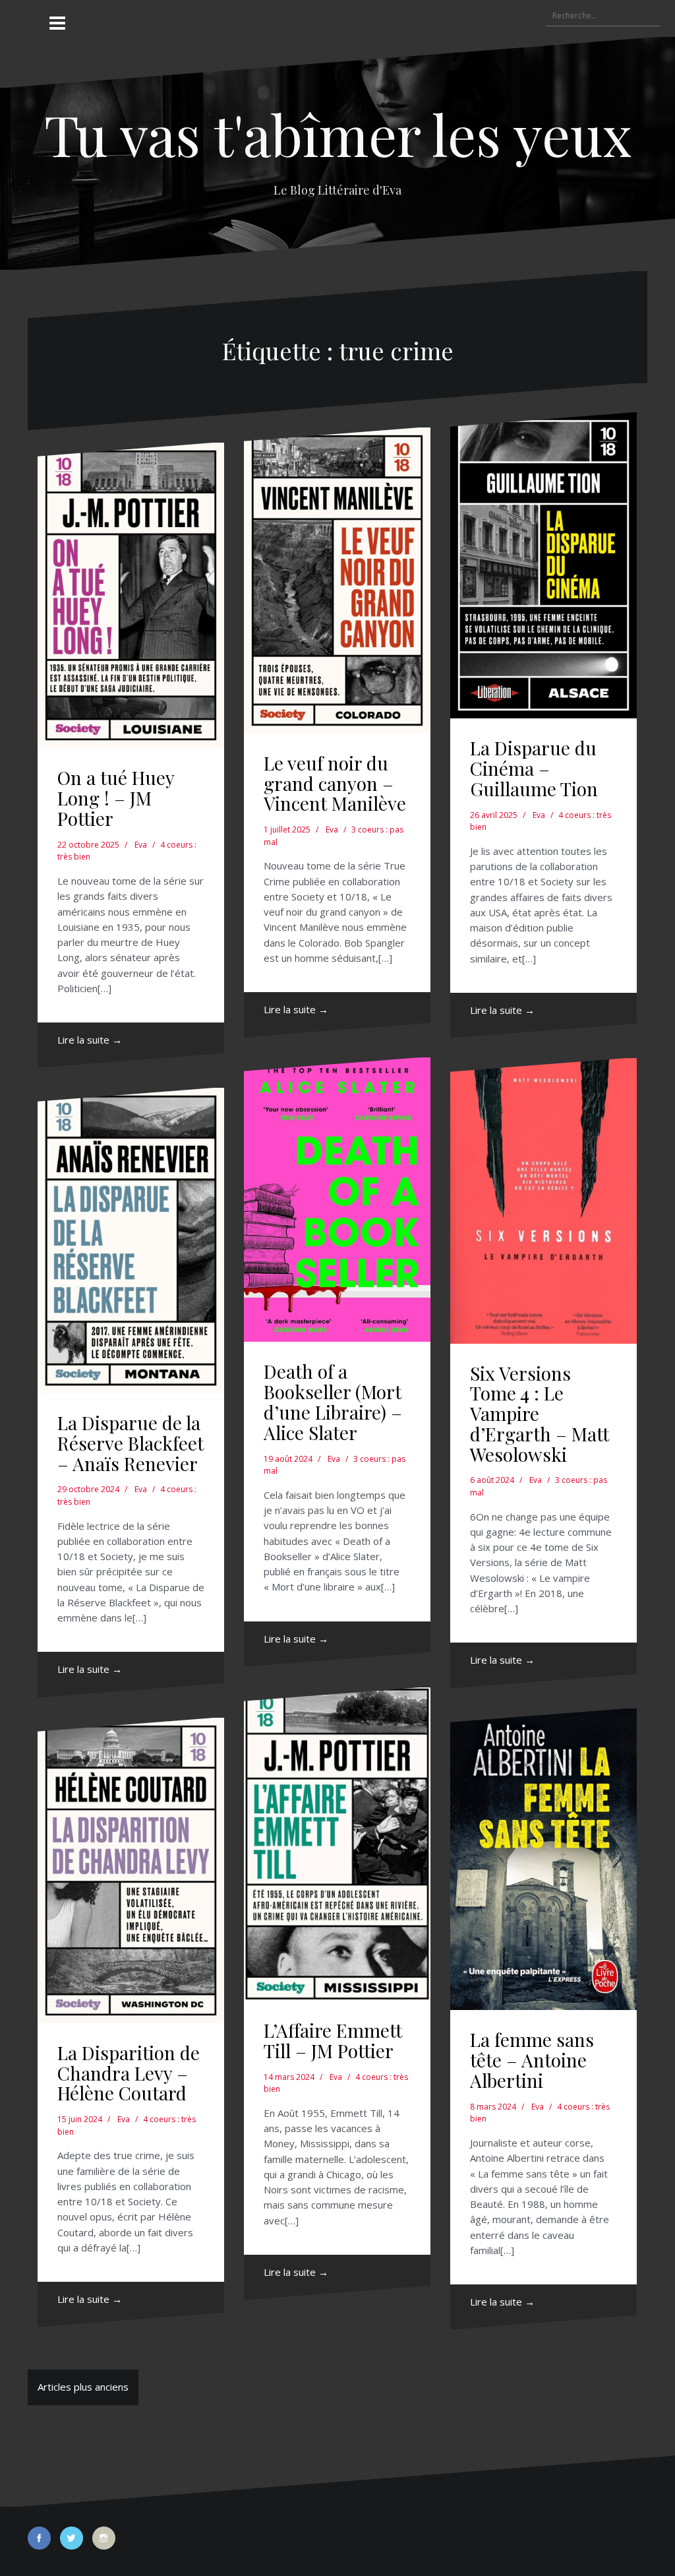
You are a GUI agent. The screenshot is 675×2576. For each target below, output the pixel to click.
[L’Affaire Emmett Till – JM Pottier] (337, 1844)
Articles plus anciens (83, 2387)
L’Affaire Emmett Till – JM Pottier (333, 2040)
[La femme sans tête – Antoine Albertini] (543, 1860)
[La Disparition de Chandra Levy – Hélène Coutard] (131, 1870)
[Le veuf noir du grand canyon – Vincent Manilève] (337, 581)
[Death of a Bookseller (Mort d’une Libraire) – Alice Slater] (337, 1200)
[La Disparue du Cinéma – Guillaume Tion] (543, 565)
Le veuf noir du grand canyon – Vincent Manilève (335, 783)
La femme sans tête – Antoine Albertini (532, 2060)
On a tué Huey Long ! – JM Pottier (116, 798)
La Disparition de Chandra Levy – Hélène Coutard (129, 2073)
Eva (141, 845)
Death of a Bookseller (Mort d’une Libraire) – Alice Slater (333, 1401)
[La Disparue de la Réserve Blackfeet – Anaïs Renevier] (131, 1241)
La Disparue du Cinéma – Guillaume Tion (534, 768)
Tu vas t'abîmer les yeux (338, 134)
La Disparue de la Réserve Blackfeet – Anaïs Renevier (131, 1443)
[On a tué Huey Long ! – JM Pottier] (131, 596)
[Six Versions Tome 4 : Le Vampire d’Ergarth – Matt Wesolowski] (543, 1201)
